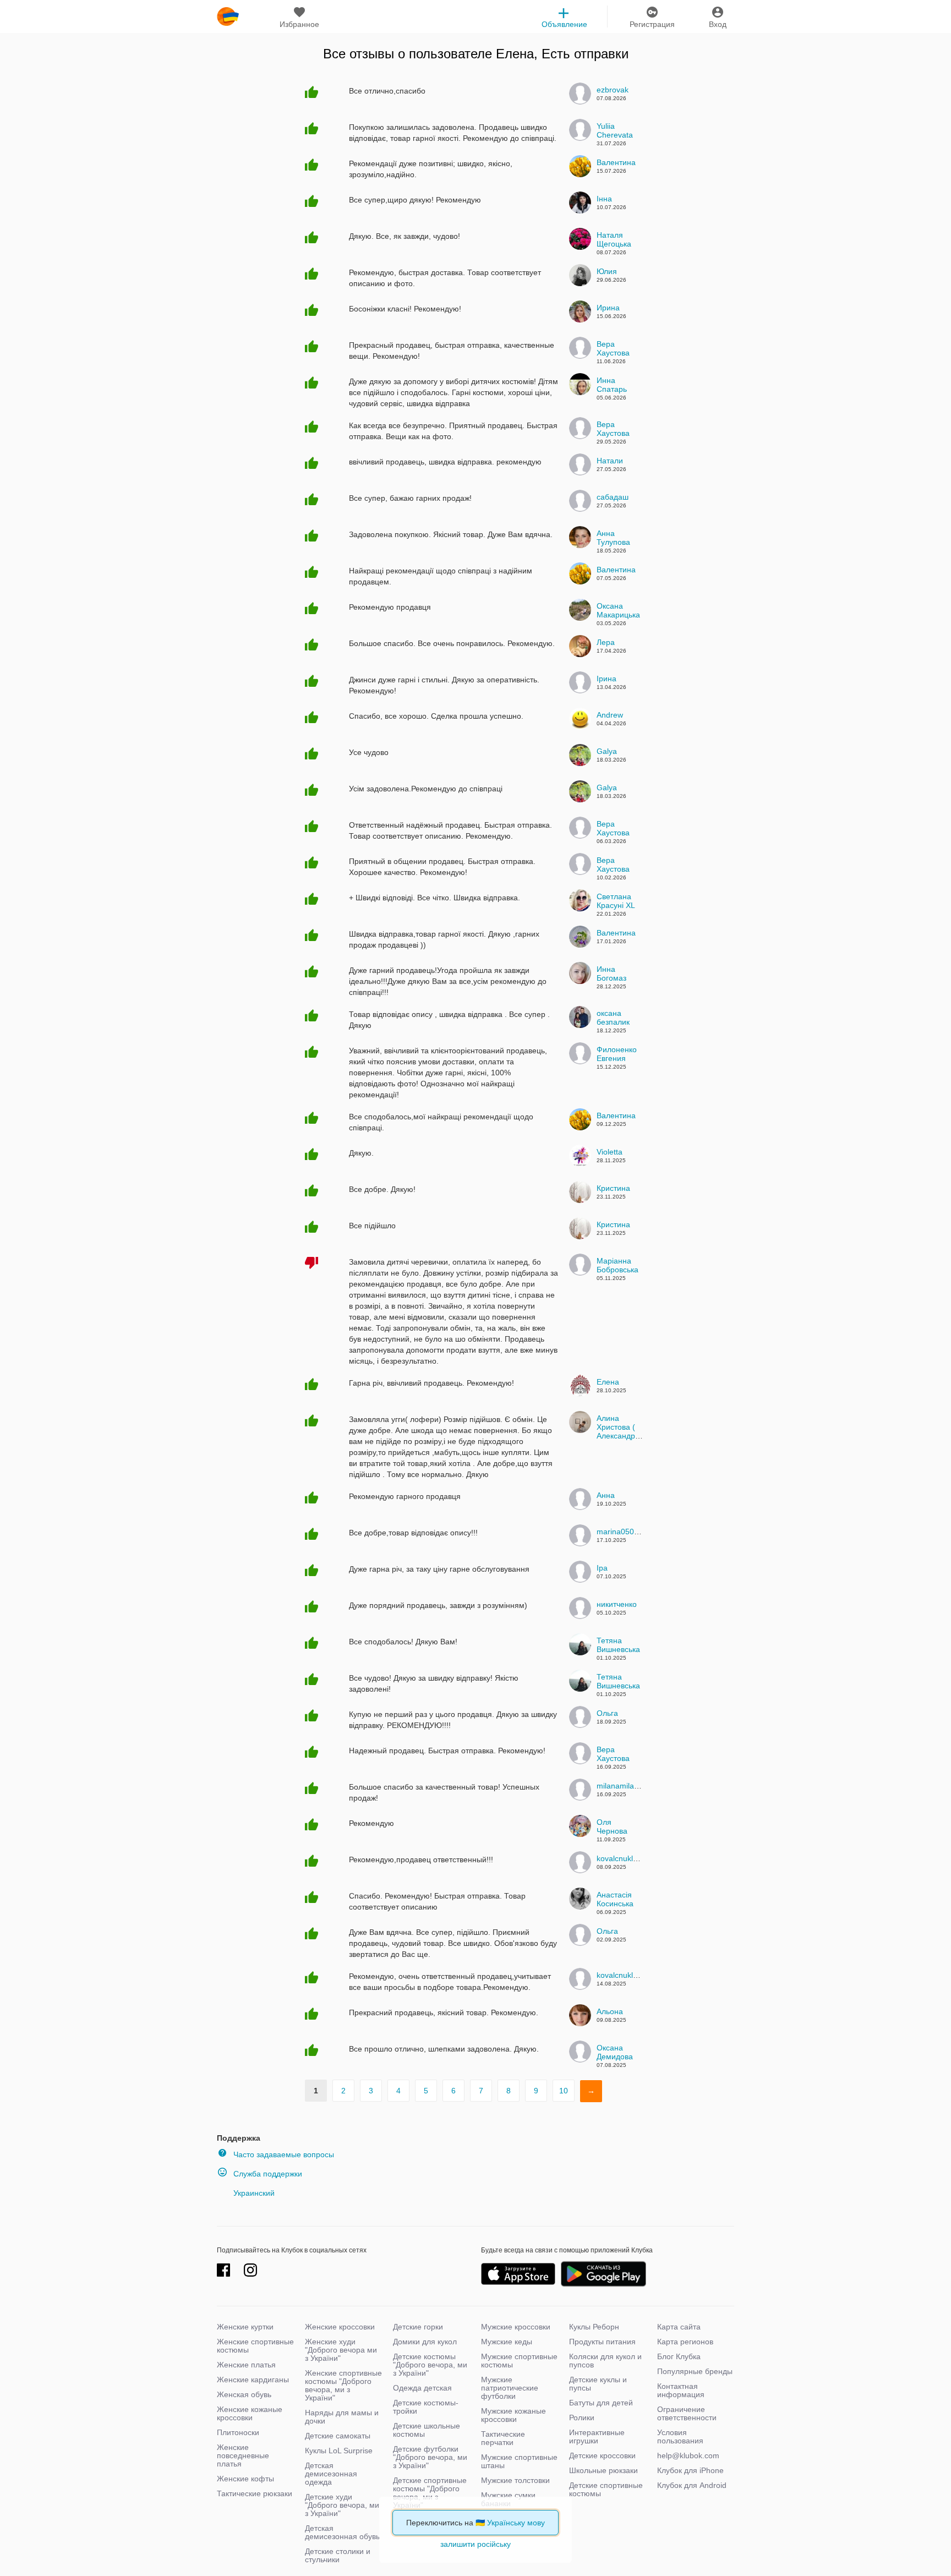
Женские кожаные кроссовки (250, 2413)
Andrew (610, 715)
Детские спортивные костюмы (606, 2489)
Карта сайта (679, 2327)
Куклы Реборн (594, 2327)
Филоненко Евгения (617, 1054)
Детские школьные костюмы (427, 2430)
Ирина (608, 308)
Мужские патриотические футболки (510, 2388)
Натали (610, 461)
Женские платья (246, 2365)
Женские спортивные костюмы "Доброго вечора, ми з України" (343, 2385)
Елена (608, 1382)
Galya (607, 751)
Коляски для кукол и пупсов (605, 2361)
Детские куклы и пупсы (598, 2384)
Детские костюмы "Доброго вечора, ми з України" (430, 2365)
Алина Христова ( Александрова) (624, 1427)
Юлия (607, 271)
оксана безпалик (613, 1018)
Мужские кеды (507, 2342)
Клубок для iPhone (690, 2470)
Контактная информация (681, 2390)
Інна (604, 199)
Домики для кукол (425, 2342)
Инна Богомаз (611, 973)
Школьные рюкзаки (603, 2470)
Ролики (582, 2418)
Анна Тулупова (613, 538)
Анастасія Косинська (615, 1899)
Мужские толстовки (515, 2480)
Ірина (606, 679)
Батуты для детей (601, 2403)
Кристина (613, 1188)
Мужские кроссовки (516, 2327)
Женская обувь (244, 2394)
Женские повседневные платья (243, 2455)
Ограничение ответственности (687, 2413)
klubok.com (228, 17)
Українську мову (516, 2523)
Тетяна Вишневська (618, 1645)
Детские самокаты (338, 2436)
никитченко (617, 1604)
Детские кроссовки (602, 2455)
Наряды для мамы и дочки (342, 2417)
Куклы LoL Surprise (339, 2451)
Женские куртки (245, 2327)
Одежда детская (422, 2388)
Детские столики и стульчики (338, 2555)
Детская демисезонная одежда (331, 2474)
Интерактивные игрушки (597, 2436)
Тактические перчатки (503, 2438)
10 (564, 2091)
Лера (606, 642)
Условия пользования (680, 2436)
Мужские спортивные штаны (519, 2461)
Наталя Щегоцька (614, 239)
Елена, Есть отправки (562, 54)
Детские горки (418, 2327)
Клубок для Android (692, 2485)
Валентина (616, 162)
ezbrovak (613, 90)
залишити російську (475, 2544)
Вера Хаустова (613, 348)
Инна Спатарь (612, 385)
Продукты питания (602, 2342)
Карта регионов (685, 2342)
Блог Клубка (679, 2356)
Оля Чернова (612, 1826)
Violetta (610, 1152)
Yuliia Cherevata (615, 130)
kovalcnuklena (621, 1858)
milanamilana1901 (628, 1786)
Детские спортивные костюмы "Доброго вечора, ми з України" (430, 2493)
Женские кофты (245, 2479)
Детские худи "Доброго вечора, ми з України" (342, 2505)
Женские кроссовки (340, 2327)
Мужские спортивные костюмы (519, 2361)
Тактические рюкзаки (255, 2493)
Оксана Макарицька (618, 610)
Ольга (607, 1713)
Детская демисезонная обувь (342, 2532)
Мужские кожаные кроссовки (513, 2415)
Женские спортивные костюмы (255, 2346)
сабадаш (613, 497)
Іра (602, 1568)
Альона (610, 2011)
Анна (606, 1495)
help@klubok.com (688, 2455)
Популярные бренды (695, 2371)
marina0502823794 (631, 1532)
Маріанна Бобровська (617, 1265)
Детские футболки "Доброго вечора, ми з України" (430, 2457)
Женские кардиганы (253, 2380)
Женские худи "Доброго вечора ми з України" (341, 2350)
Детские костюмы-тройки (426, 2407)
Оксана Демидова (615, 2052)
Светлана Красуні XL (616, 901)
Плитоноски (238, 2432)
